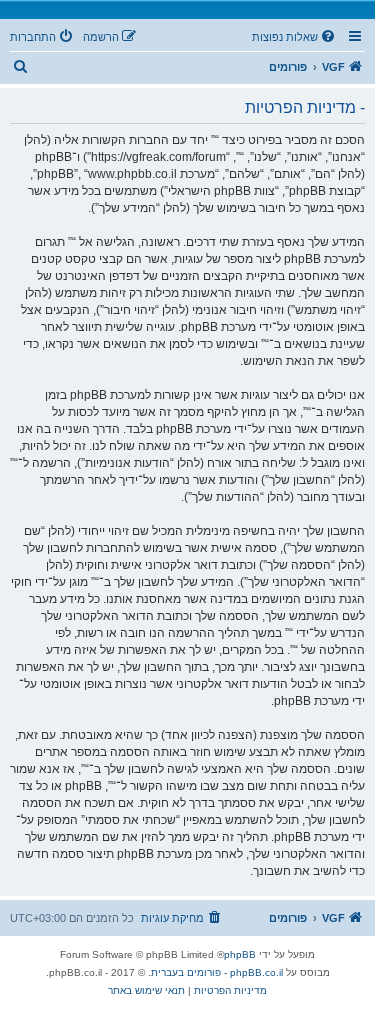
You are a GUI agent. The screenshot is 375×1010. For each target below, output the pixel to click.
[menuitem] (295, 37)
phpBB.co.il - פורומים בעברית (217, 972)
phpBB (240, 954)
